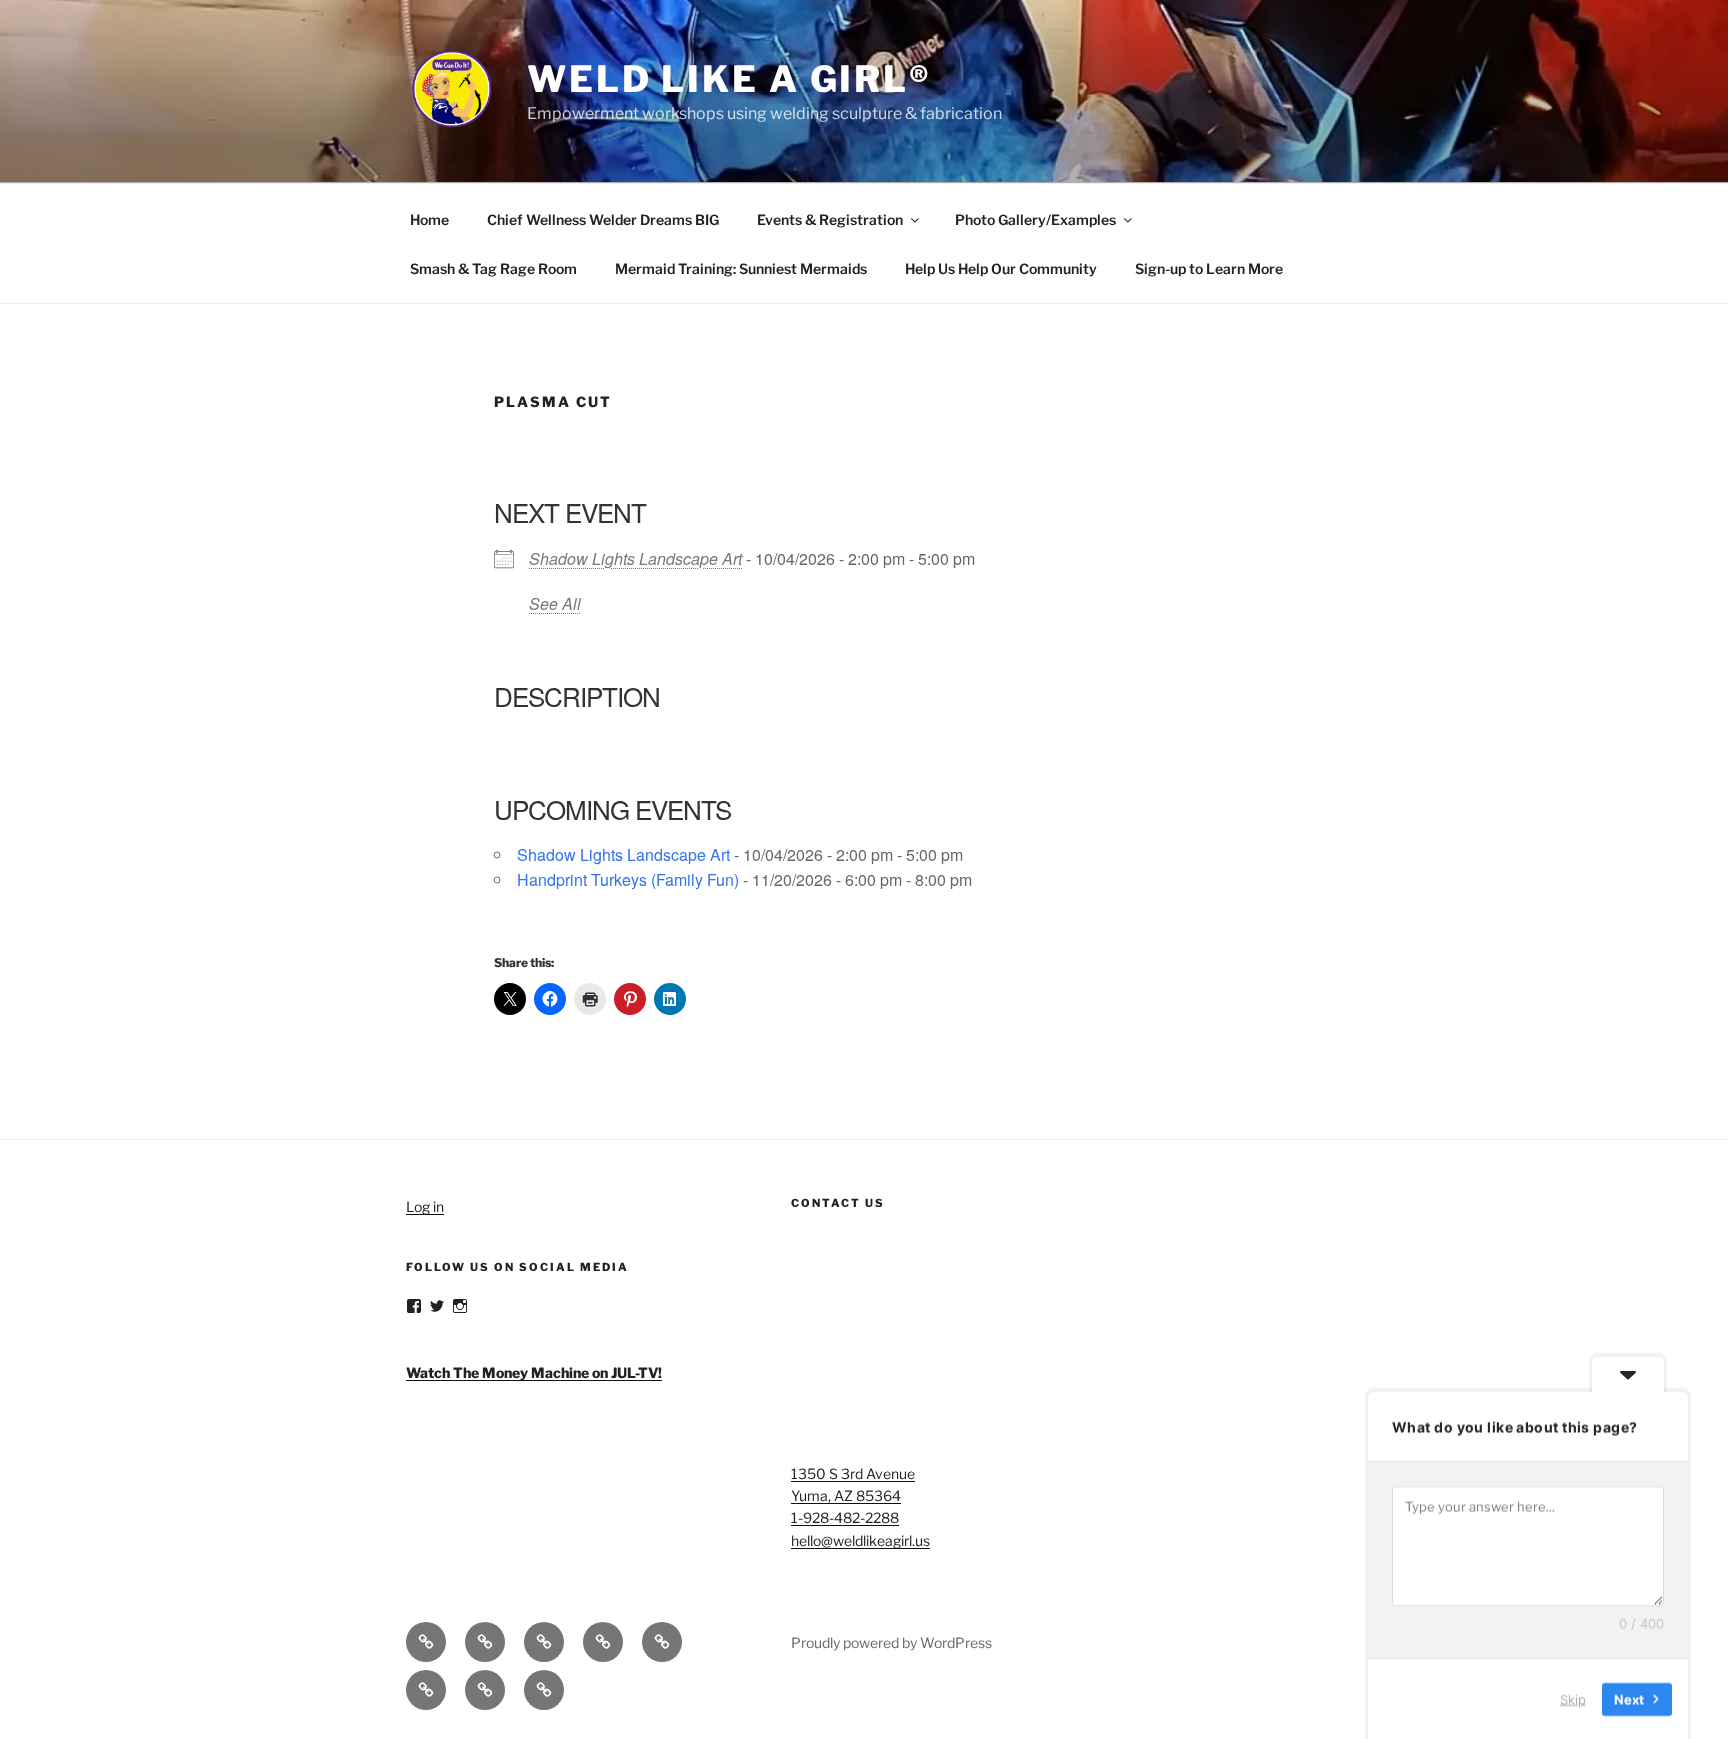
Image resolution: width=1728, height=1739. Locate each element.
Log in (425, 1206)
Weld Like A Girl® (729, 79)
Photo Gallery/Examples (1035, 219)
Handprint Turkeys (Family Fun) (628, 879)
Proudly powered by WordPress (891, 1642)
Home (429, 219)
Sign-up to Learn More (1209, 268)
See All (555, 603)
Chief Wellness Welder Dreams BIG (603, 219)
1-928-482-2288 (845, 1517)
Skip (1573, 1698)
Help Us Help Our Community (1001, 268)
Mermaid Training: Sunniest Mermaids (741, 268)
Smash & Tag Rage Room (493, 268)
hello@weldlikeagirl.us (860, 1540)
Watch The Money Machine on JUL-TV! (534, 1372)
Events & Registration (830, 219)
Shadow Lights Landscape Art (635, 558)
